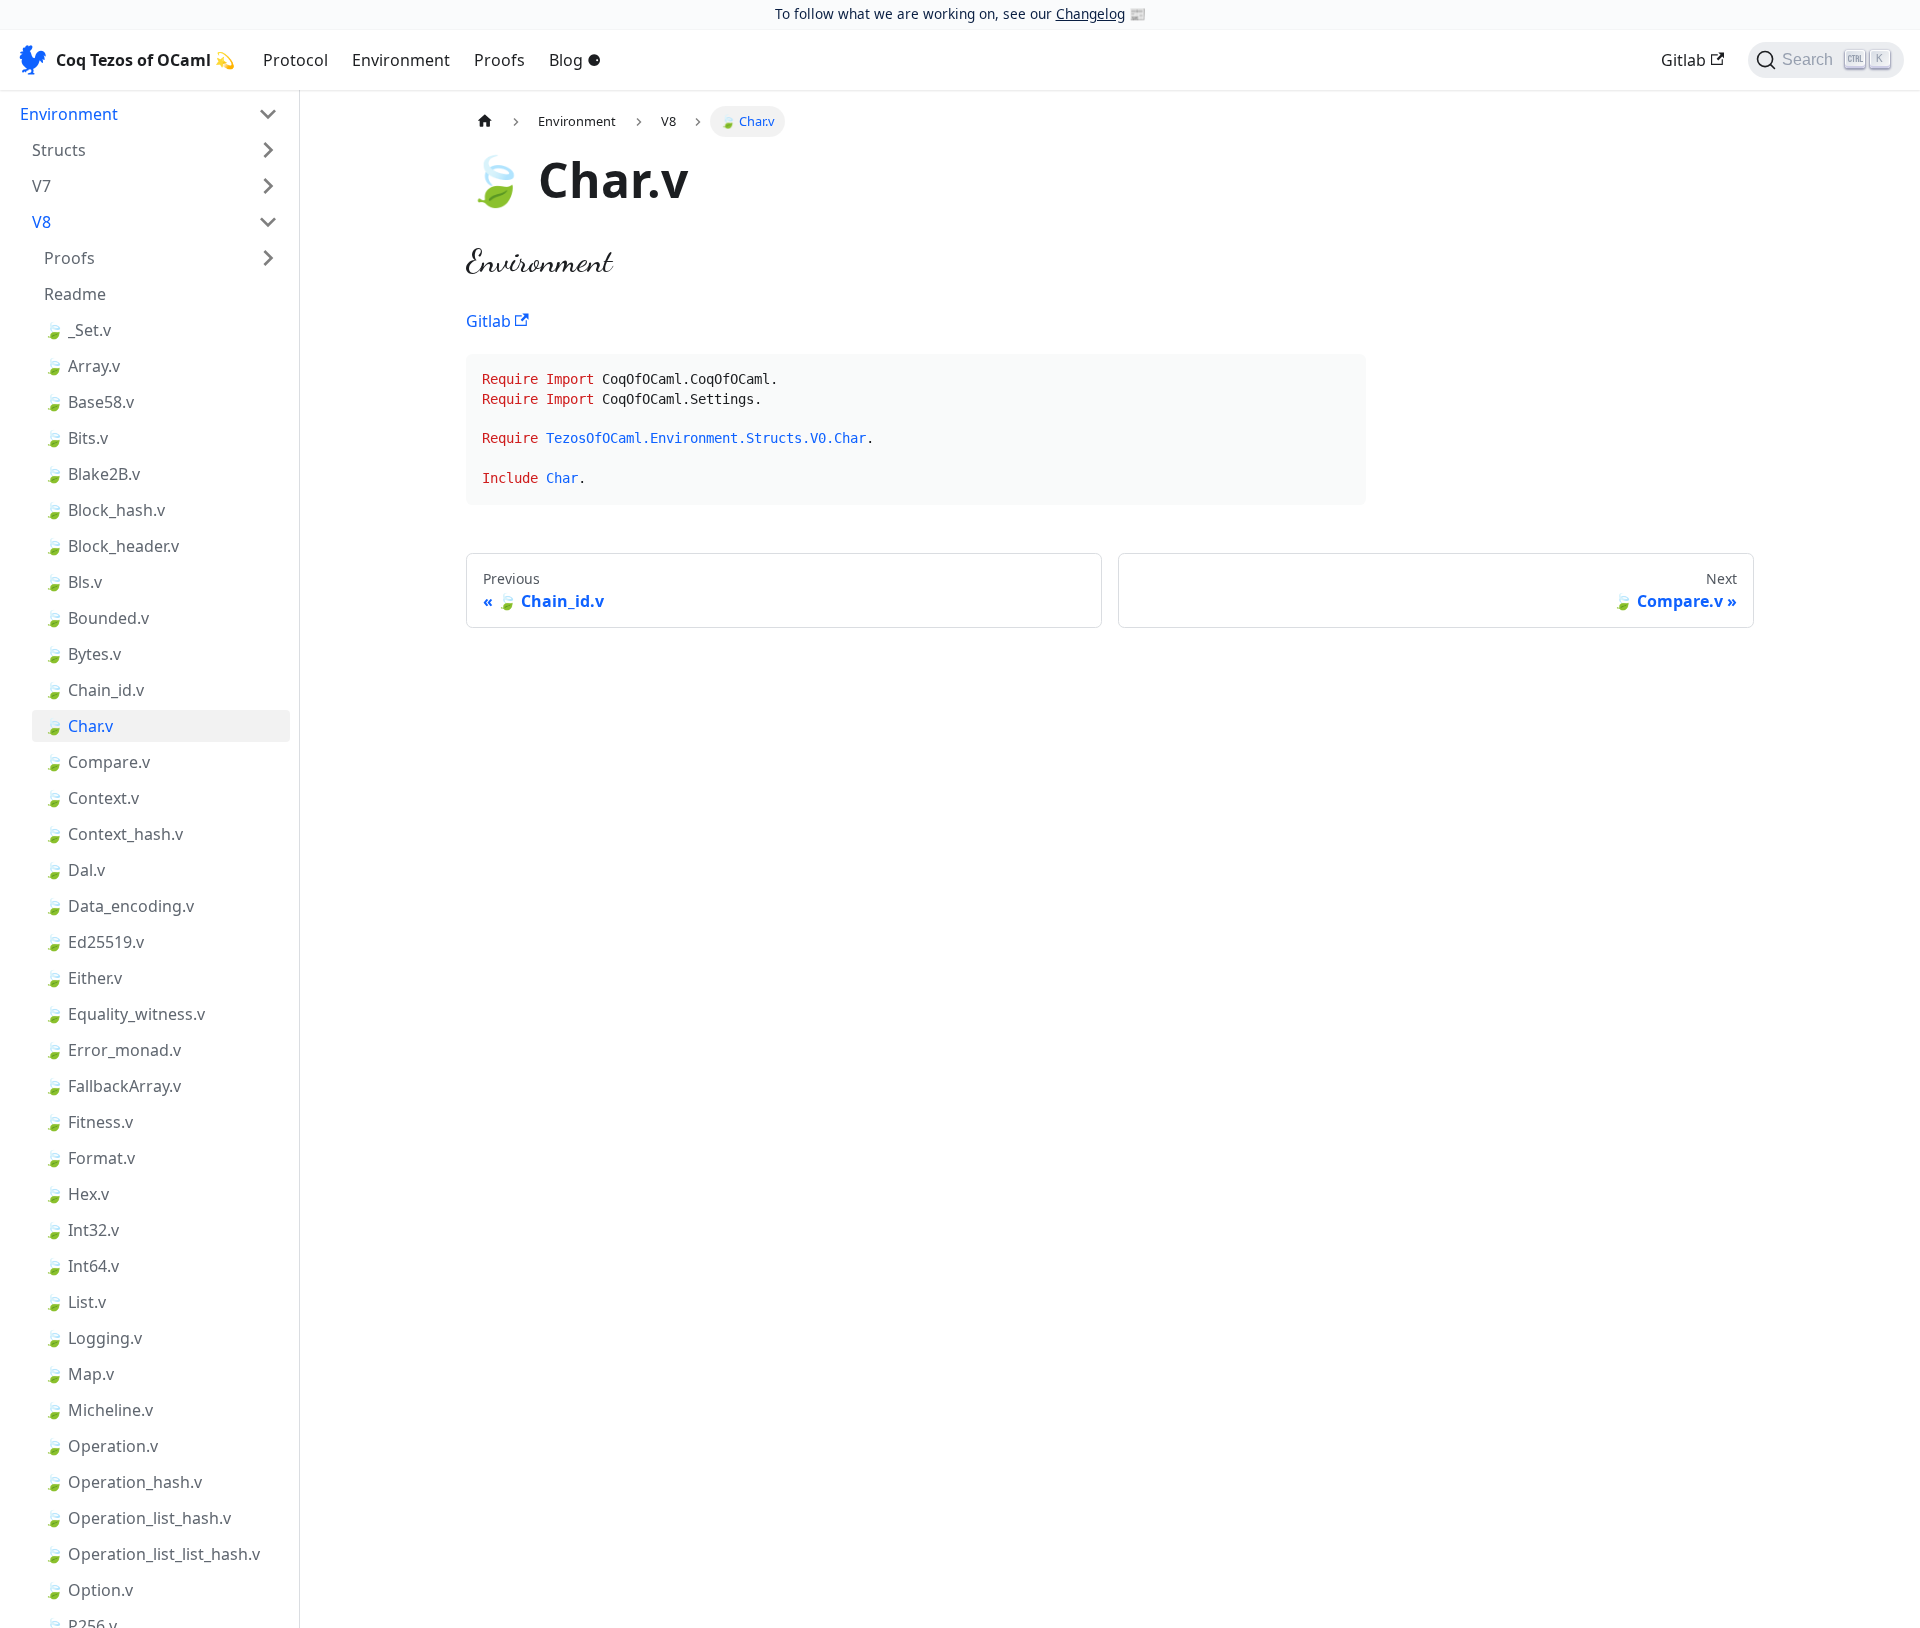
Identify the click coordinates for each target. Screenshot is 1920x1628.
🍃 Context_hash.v (113, 834)
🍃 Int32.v (81, 1230)
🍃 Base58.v (89, 402)
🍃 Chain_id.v (94, 690)
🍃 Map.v (79, 1374)
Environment (401, 60)
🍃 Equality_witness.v (124, 1014)
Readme (75, 294)
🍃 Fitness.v (88, 1122)
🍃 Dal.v (74, 870)
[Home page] (485, 121)
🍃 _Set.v (77, 330)
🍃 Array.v (82, 366)
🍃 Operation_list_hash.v (137, 1518)
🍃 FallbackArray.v (112, 1086)
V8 (41, 222)
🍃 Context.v (91, 798)
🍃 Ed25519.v (94, 942)
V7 (41, 186)
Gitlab (1683, 60)
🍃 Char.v (78, 726)
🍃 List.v (75, 1302)
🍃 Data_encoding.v (119, 906)
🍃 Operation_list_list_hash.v (152, 1554)
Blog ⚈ (575, 60)
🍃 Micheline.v (98, 1410)
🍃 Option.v (88, 1590)
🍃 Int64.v (81, 1266)
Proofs (499, 60)
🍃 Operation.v (101, 1446)
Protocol (295, 60)
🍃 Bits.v (76, 438)
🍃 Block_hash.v (104, 510)
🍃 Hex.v (76, 1194)
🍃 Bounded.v (96, 618)
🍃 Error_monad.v (112, 1050)
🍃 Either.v (83, 978)
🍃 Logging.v (93, 1338)
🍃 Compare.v (97, 762)
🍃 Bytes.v (82, 654)
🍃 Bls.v (73, 582)
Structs (59, 150)
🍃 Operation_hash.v (123, 1482)
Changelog (1090, 13)
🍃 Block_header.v (111, 546)
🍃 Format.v (89, 1158)
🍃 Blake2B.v (92, 474)
